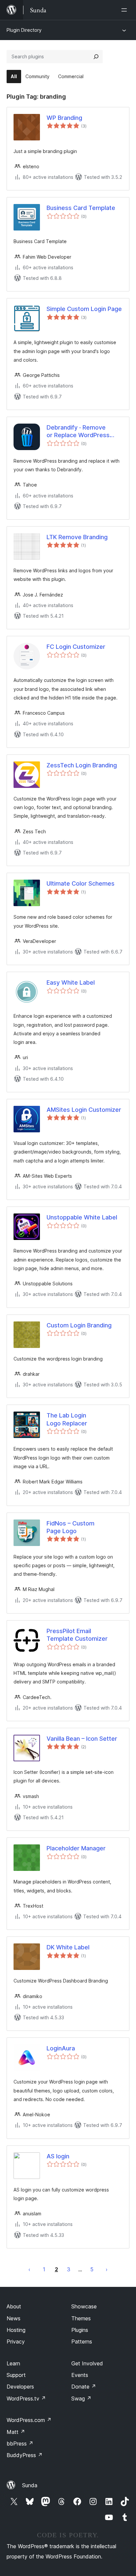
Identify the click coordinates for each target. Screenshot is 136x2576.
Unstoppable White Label (82, 1217)
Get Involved (87, 2363)
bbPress (20, 2444)
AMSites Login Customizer (84, 1110)
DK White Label (68, 1947)
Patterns (82, 2342)
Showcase (84, 2306)
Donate (84, 2387)
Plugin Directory (24, 30)
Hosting (16, 2330)
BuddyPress (25, 2455)
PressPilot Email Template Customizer (77, 1635)
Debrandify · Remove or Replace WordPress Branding (78, 432)
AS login (58, 2156)
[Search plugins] (96, 57)
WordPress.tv (26, 2398)
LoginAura (61, 2048)
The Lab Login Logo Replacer (67, 1419)
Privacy (16, 2342)
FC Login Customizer (76, 647)
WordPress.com (29, 2420)
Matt (16, 2432)
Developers (20, 2387)
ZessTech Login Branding (82, 765)
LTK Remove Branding (77, 537)
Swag (81, 2398)
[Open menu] (125, 10)
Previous (29, 2269)
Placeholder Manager (76, 1848)
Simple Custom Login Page (84, 309)
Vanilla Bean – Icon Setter (82, 1739)
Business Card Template (81, 208)
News (14, 2318)
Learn (13, 2363)
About (14, 2306)
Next (107, 2269)
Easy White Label (71, 982)
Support (16, 2375)
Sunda (30, 2485)
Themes (81, 2318)
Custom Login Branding (79, 1325)
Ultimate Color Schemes (81, 883)
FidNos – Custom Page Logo (70, 1527)
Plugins (80, 2330)
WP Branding (64, 118)
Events (80, 2375)
